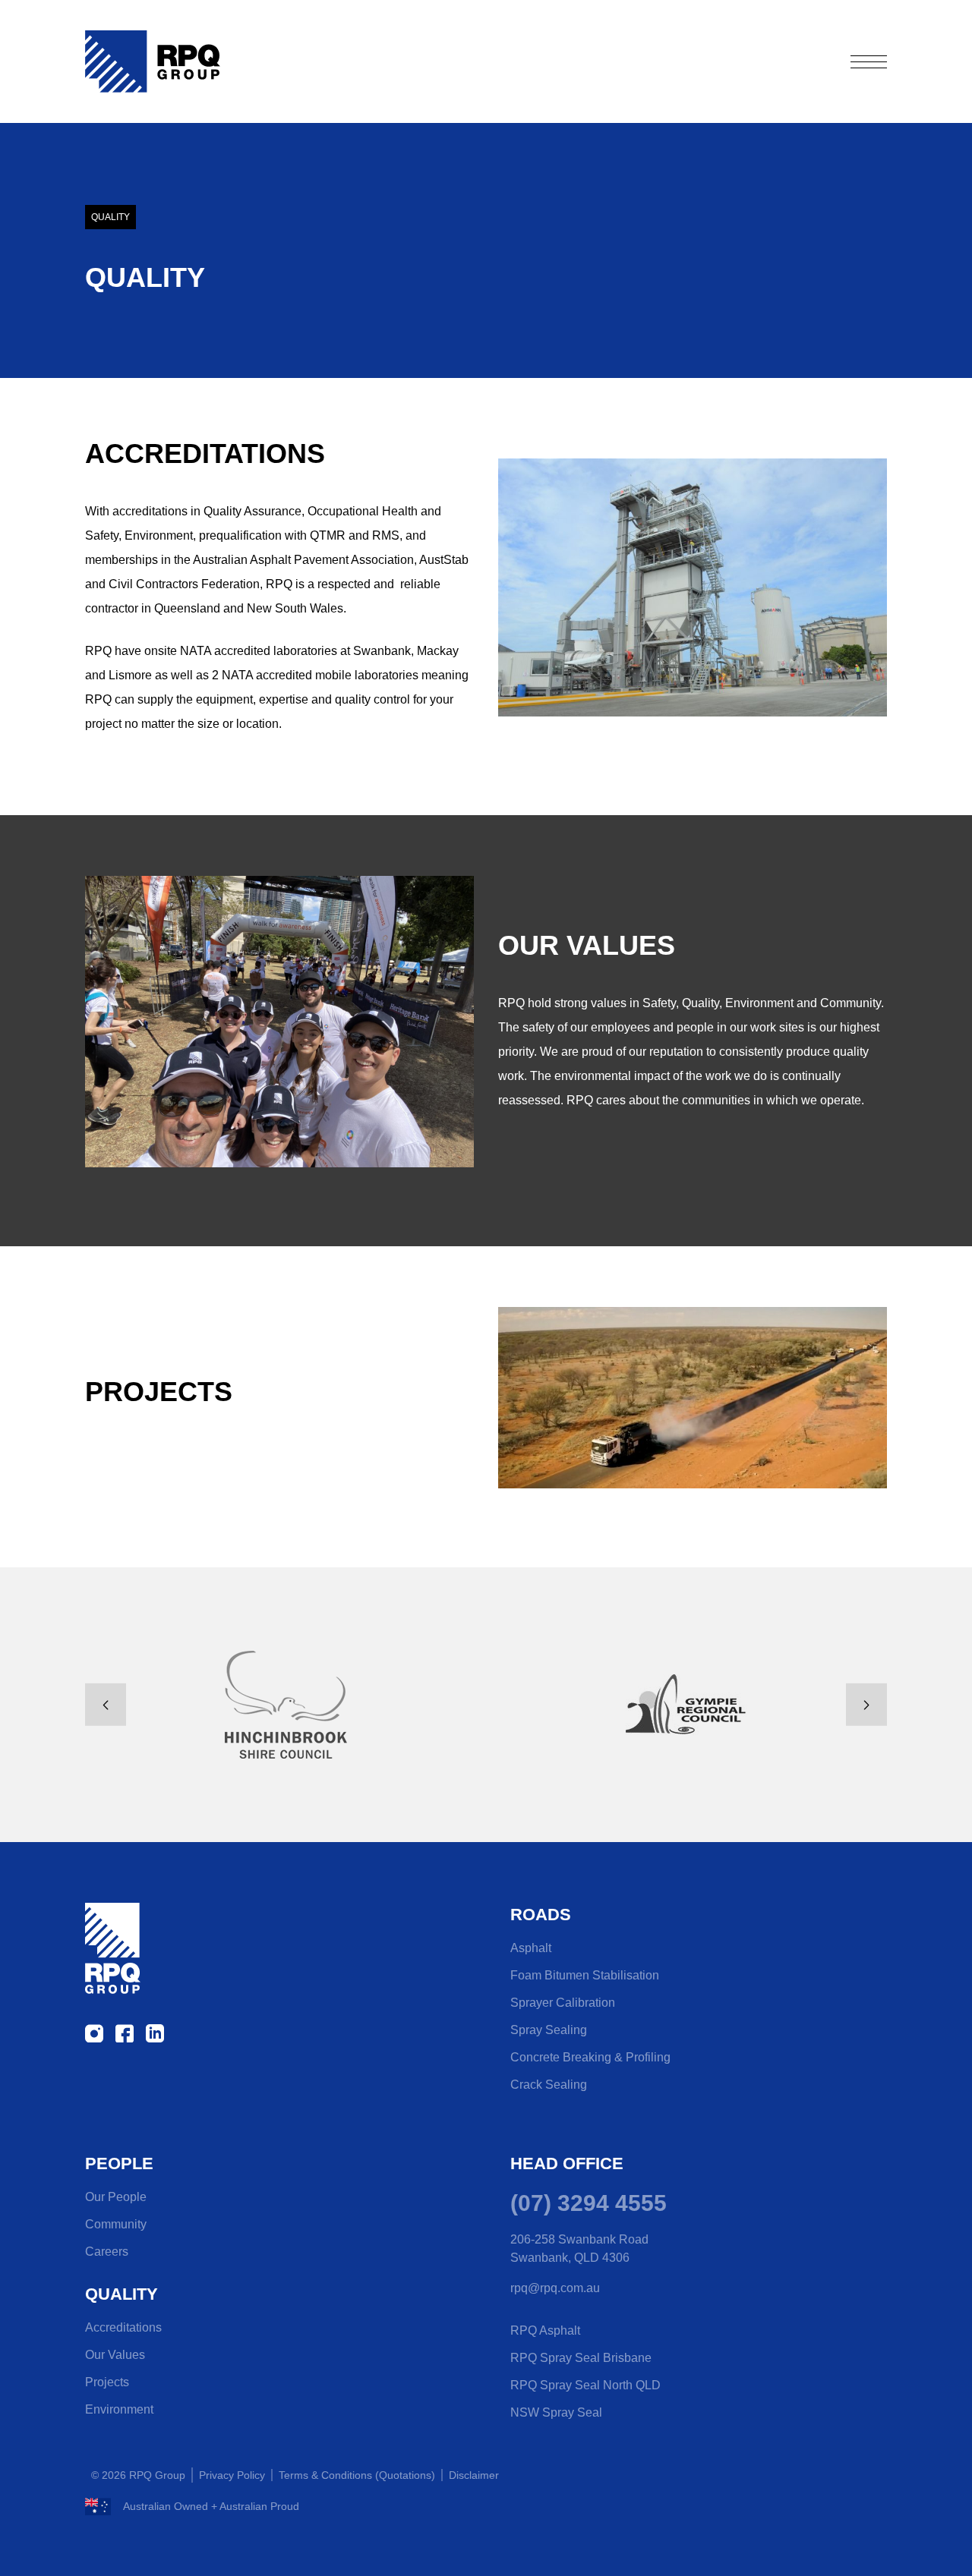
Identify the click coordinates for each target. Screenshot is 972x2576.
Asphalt (531, 1948)
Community (116, 2224)
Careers (107, 2252)
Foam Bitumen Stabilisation (585, 1975)
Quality (121, 2294)
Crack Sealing (549, 2085)
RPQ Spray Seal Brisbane (581, 2358)
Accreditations (123, 2327)
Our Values (115, 2355)
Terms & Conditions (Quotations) (357, 2475)
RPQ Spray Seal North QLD (585, 2385)
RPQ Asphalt (545, 2330)
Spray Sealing (549, 2030)
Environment (119, 2409)
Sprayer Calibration (563, 2003)
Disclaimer (474, 2475)
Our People (116, 2197)
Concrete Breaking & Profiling (590, 2057)
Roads (541, 1915)
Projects (107, 2382)
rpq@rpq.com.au (555, 2288)
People (119, 2163)
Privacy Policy (232, 2475)
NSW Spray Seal (556, 2412)
